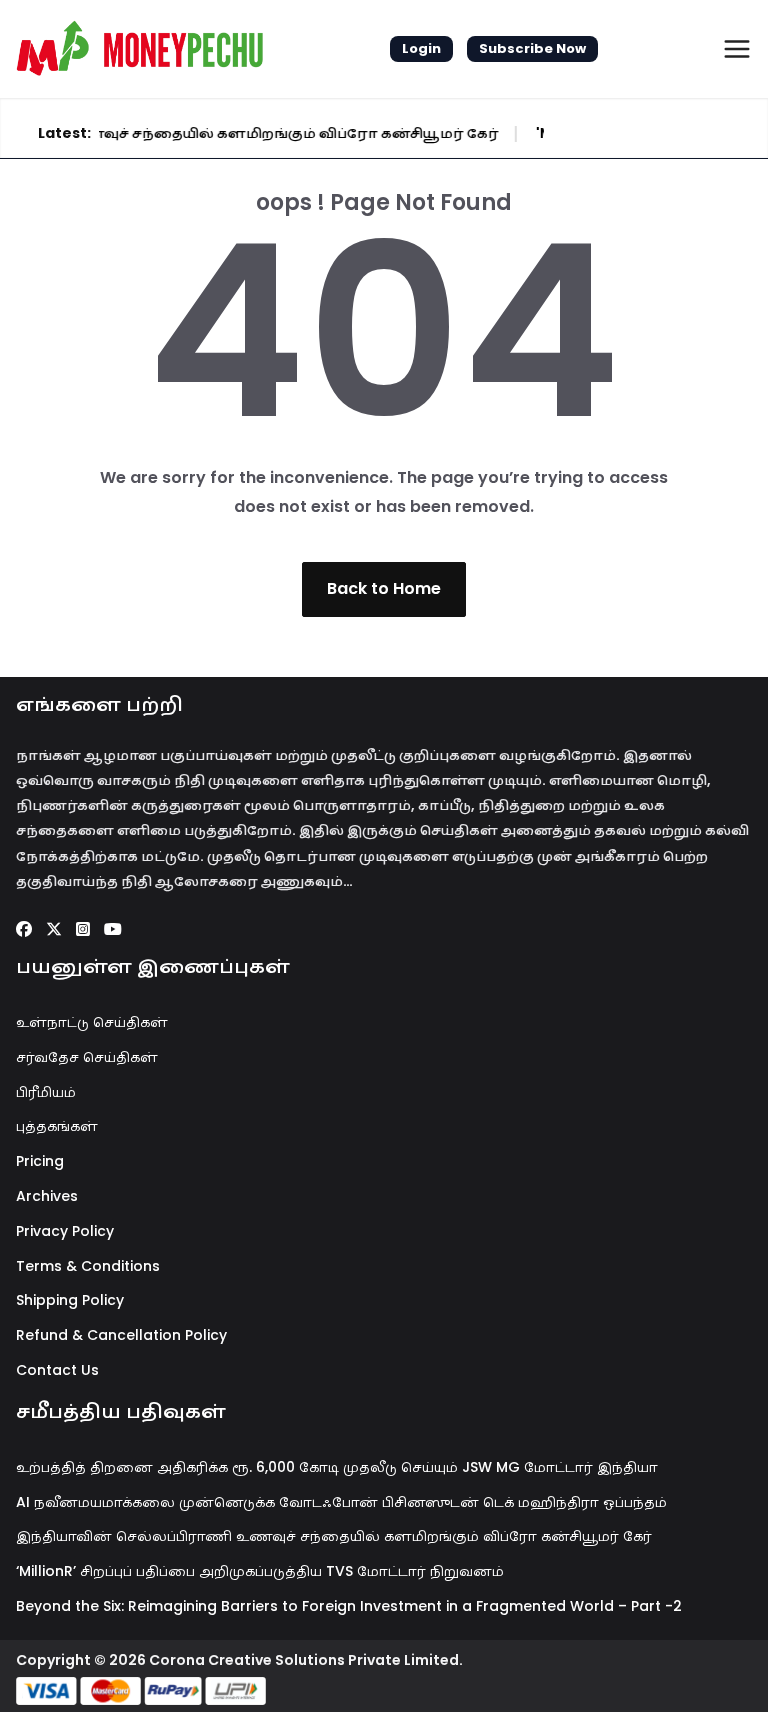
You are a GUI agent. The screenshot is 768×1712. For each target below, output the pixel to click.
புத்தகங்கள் (57, 1126)
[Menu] (737, 49)
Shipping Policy (70, 1300)
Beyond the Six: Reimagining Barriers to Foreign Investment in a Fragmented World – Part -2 (349, 1606)
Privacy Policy (65, 1231)
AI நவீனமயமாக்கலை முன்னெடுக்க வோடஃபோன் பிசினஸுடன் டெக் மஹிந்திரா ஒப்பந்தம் (341, 1502)
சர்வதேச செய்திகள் (87, 1057)
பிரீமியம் (46, 1092)
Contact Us (57, 1370)
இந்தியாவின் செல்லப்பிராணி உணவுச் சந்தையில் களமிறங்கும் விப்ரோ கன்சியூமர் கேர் (334, 1536)
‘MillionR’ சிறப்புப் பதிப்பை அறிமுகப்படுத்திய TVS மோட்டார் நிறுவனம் (260, 1571)
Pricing (40, 1161)
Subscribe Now (532, 48)
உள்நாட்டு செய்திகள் (92, 1022)
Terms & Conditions (88, 1266)
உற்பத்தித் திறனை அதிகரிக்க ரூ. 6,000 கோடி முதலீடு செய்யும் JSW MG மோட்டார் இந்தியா (337, 1467)
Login (421, 48)
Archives (47, 1196)
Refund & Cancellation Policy (121, 1335)
